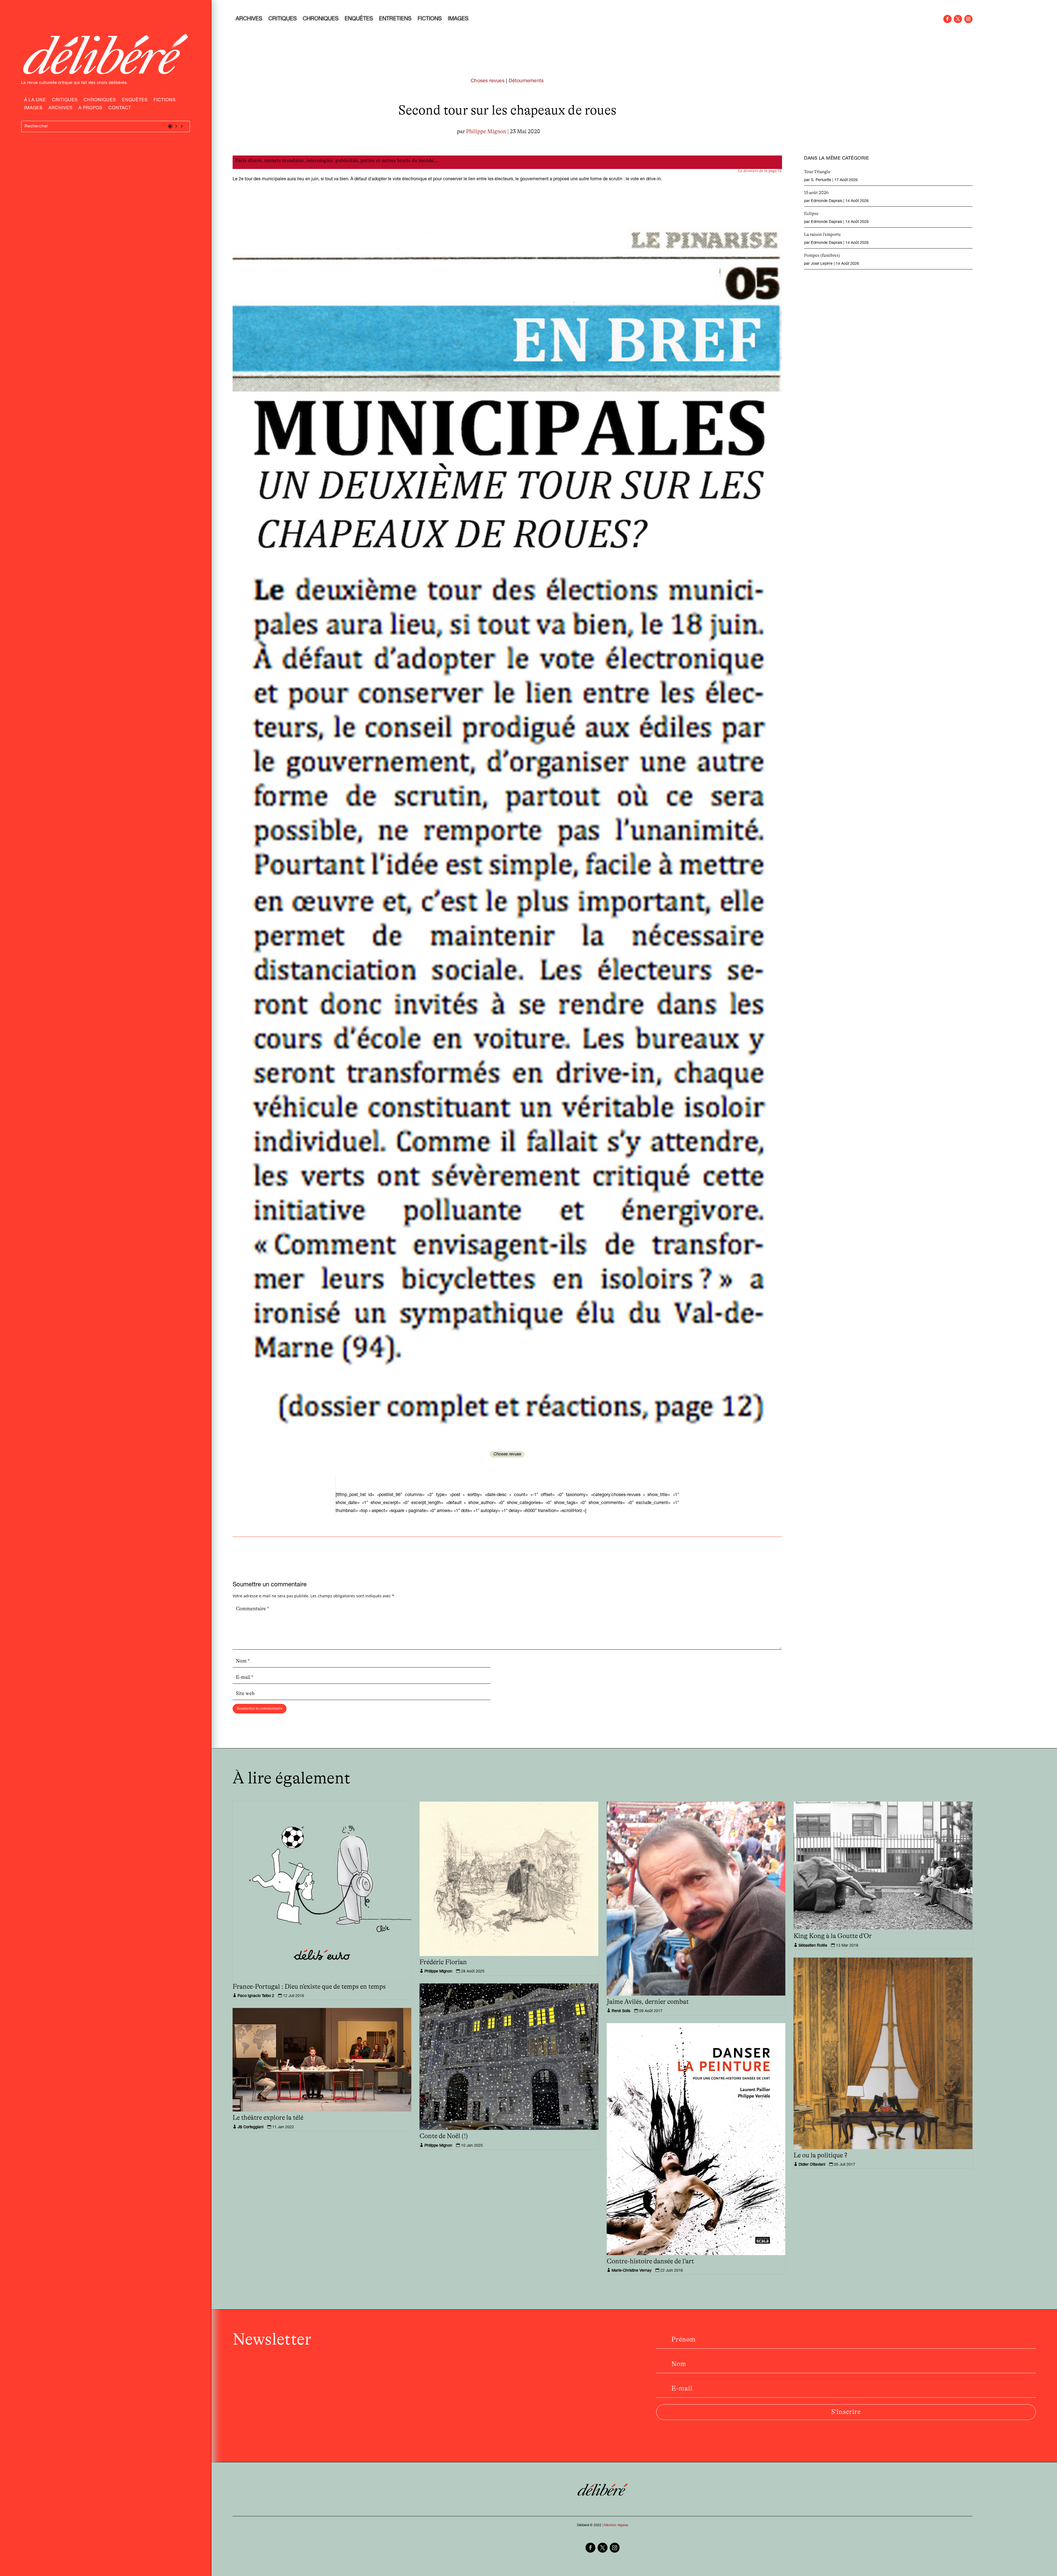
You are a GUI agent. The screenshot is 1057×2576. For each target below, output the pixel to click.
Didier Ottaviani (812, 2165)
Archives (60, 109)
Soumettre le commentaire (260, 1709)
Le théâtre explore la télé (268, 2118)
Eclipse (811, 214)
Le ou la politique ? (820, 2155)
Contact (120, 109)
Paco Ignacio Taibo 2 (256, 1996)
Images (33, 109)
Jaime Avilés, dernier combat (648, 2002)
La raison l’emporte (822, 234)
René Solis (621, 2011)
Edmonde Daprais (827, 201)
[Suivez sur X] (958, 19)
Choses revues (488, 81)
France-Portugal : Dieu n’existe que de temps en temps (309, 1987)
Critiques (65, 101)
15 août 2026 (816, 193)
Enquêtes (135, 101)
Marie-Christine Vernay (632, 2271)
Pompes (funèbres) (822, 255)
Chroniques (100, 101)
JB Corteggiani (250, 2127)
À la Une (35, 101)
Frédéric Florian (443, 1962)
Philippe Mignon (486, 132)
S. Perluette (821, 180)
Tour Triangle (817, 172)
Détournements (526, 81)
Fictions (165, 101)
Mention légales (616, 2525)
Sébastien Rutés (813, 1946)
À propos (90, 109)
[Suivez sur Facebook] (947, 19)
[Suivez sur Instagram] (968, 19)
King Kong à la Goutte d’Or (833, 1936)
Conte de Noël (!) (444, 2136)
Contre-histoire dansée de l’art (650, 2261)
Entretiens (395, 20)
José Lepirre (822, 264)
